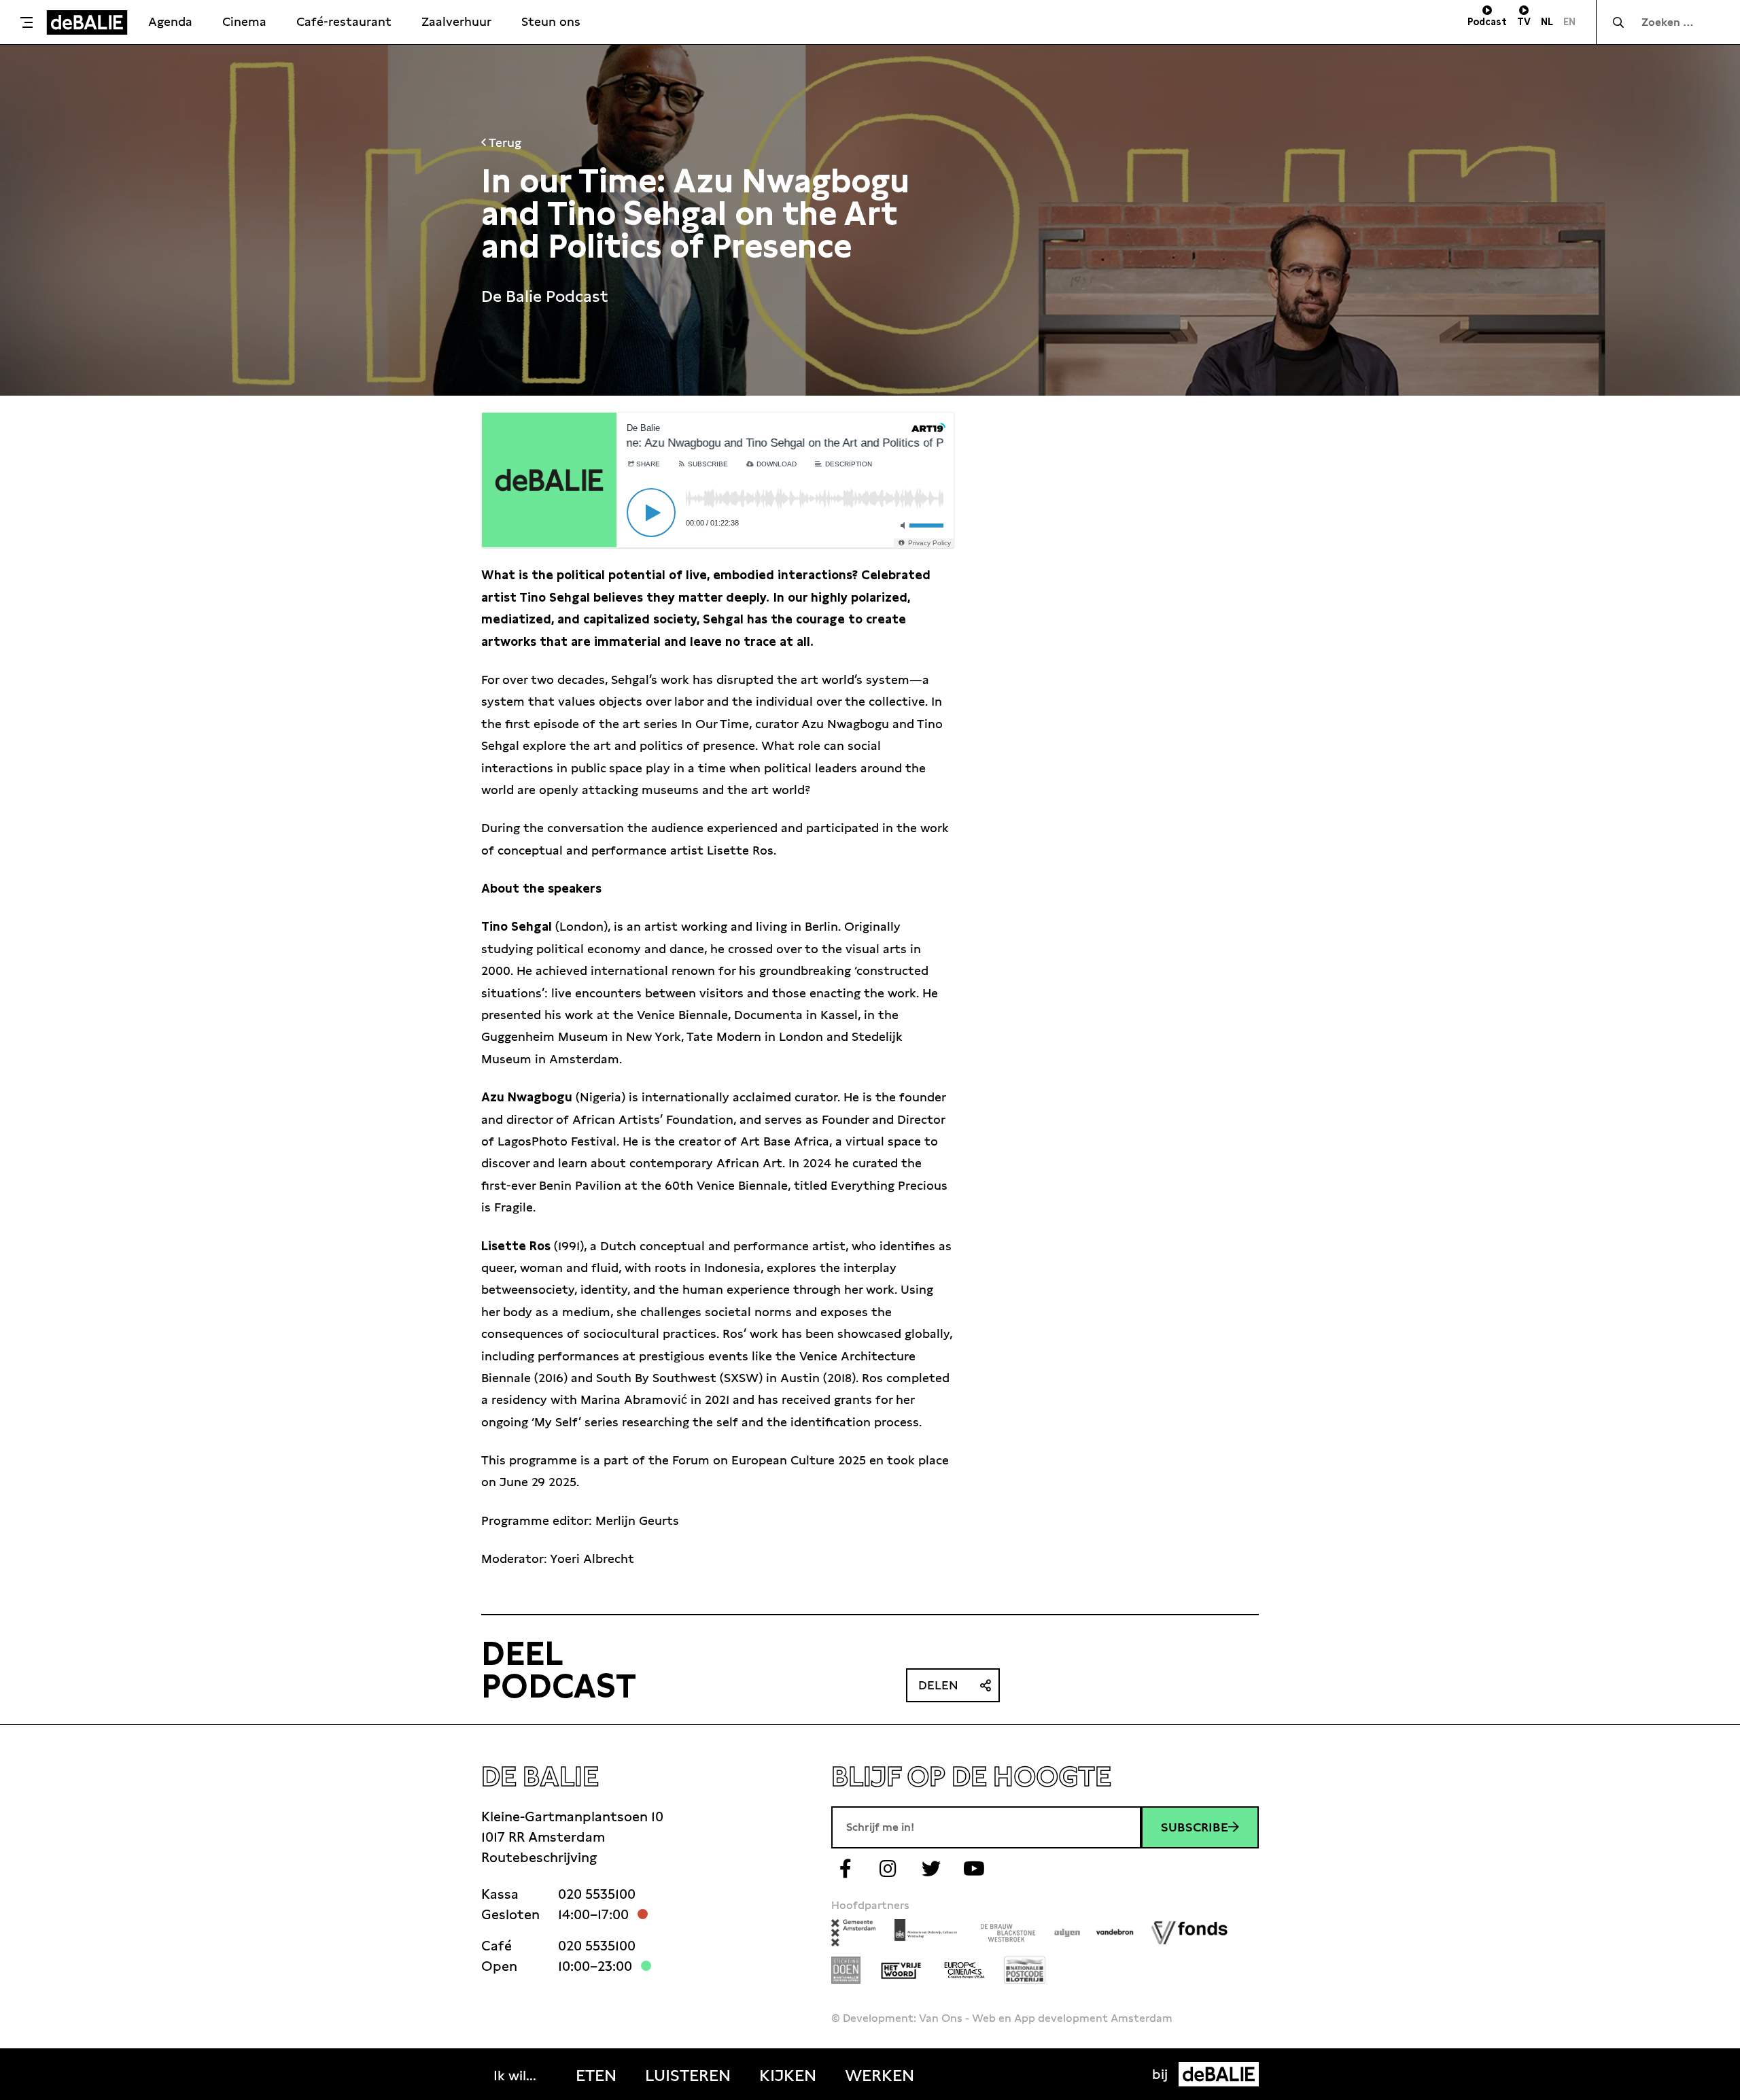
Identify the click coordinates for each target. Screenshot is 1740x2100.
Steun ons (551, 21)
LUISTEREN (688, 2076)
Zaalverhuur (456, 21)
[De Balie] (87, 22)
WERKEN (880, 2076)
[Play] (651, 513)
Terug (504, 142)
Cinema (244, 21)
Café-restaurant (344, 21)
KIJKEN (788, 2076)
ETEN (596, 2076)
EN (1569, 22)
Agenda (170, 21)
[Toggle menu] (27, 22)
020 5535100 (597, 1894)
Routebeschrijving (539, 1857)
